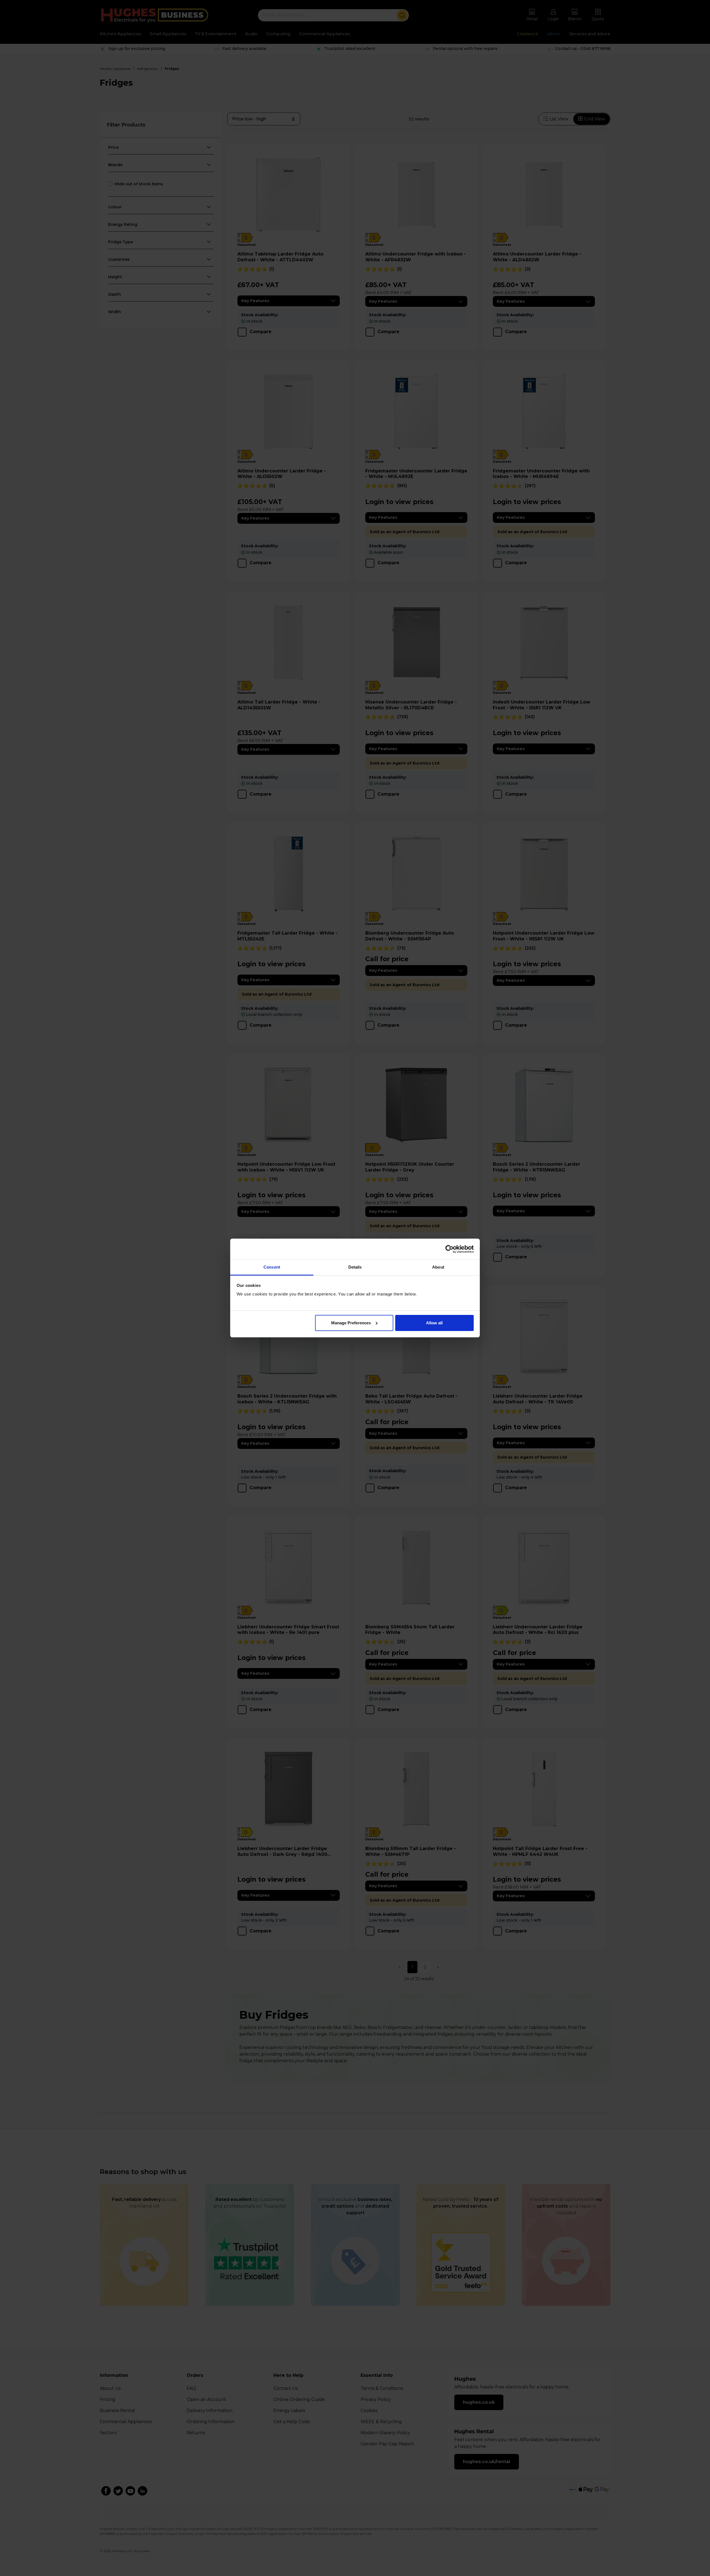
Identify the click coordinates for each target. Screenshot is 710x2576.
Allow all (434, 1323)
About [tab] (438, 1267)
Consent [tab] (272, 1267)
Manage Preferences (351, 1323)
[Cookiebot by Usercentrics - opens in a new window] (449, 1249)
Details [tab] (355, 1267)
